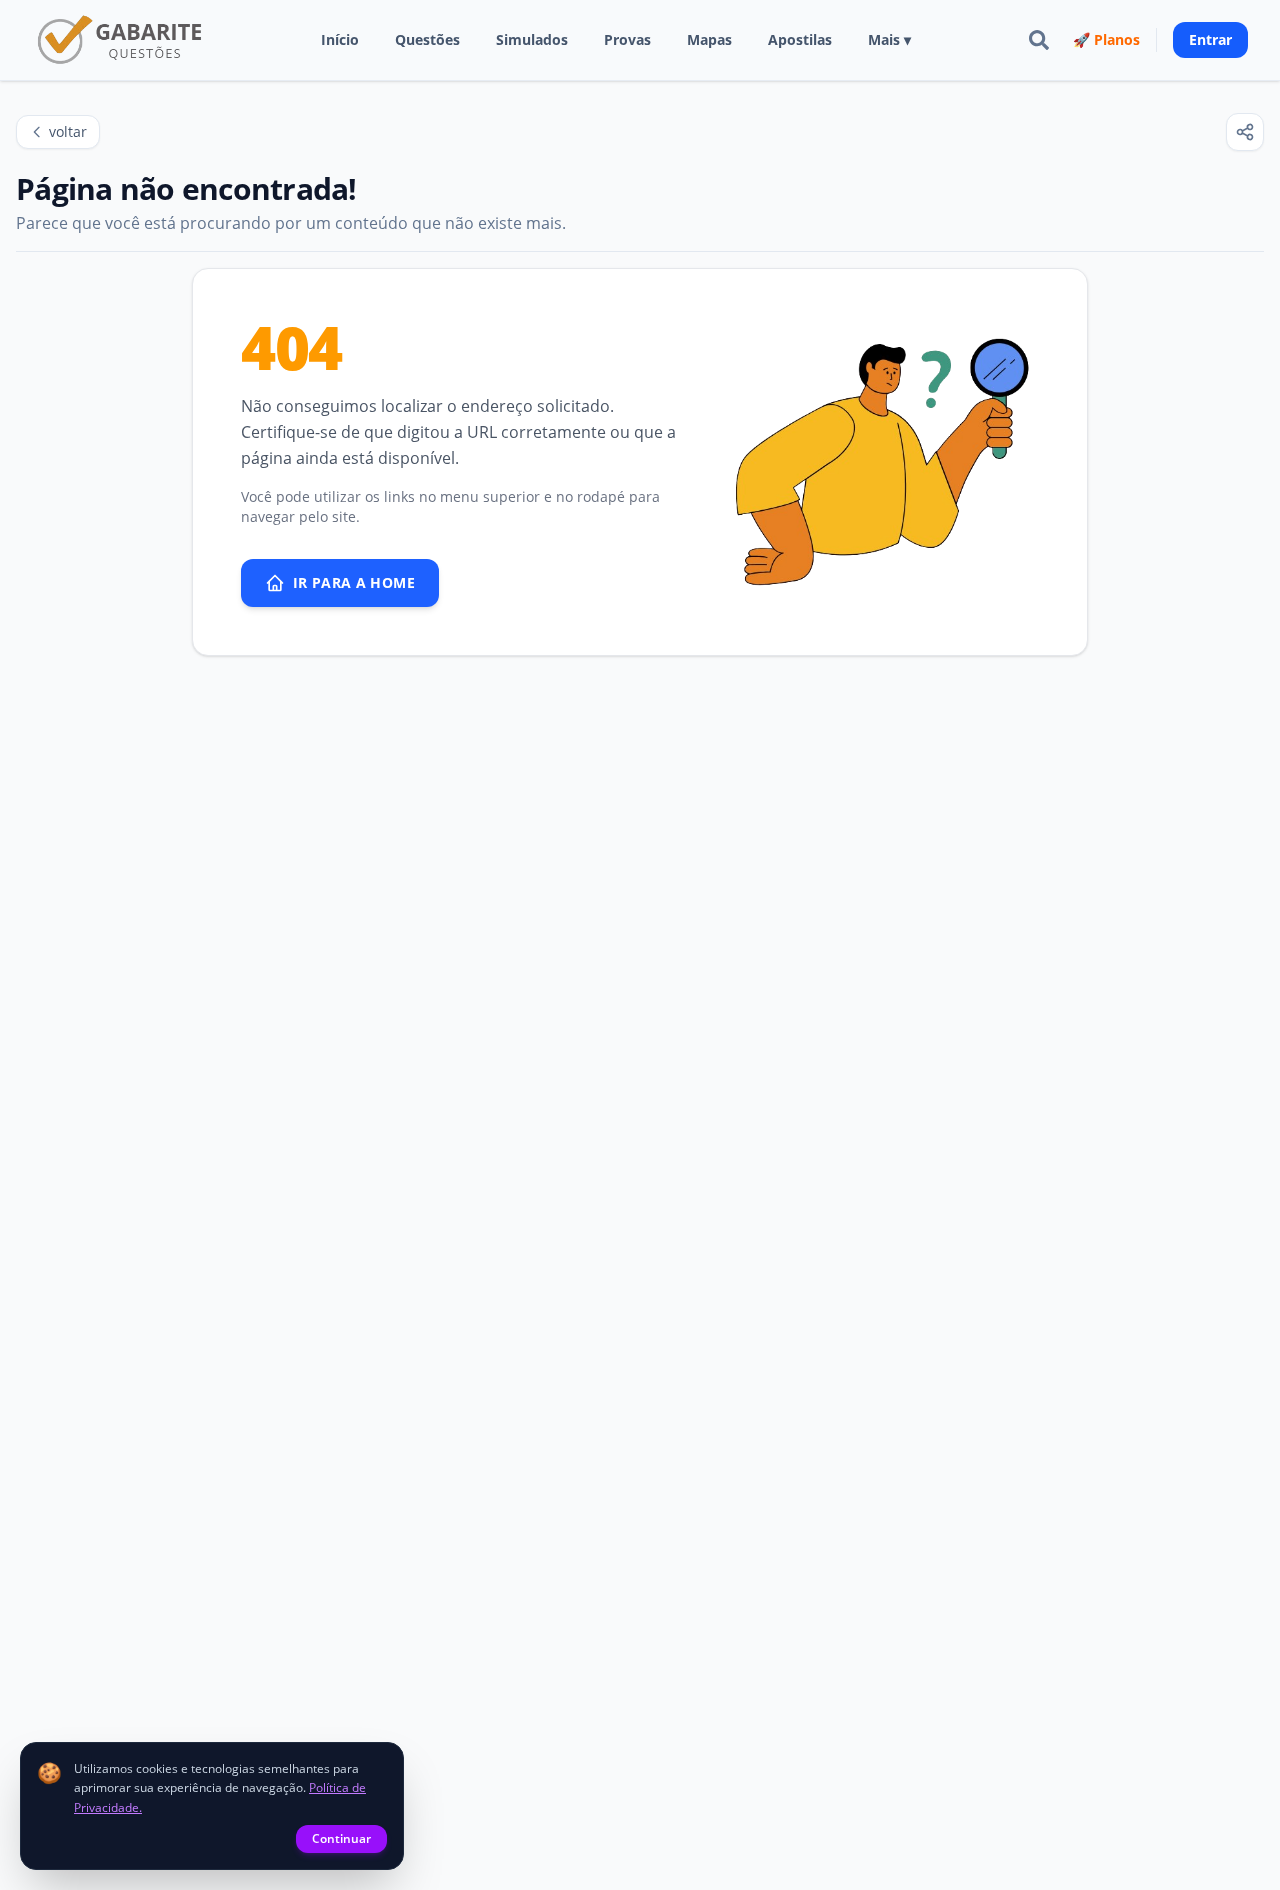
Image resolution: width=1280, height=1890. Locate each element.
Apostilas (800, 39)
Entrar (1210, 39)
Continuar (341, 1838)
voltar (68, 131)
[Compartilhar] (1245, 132)
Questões (427, 39)
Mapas (709, 39)
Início (340, 39)
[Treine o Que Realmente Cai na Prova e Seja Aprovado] (121, 40)
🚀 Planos (1106, 39)
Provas (627, 39)
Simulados (532, 39)
